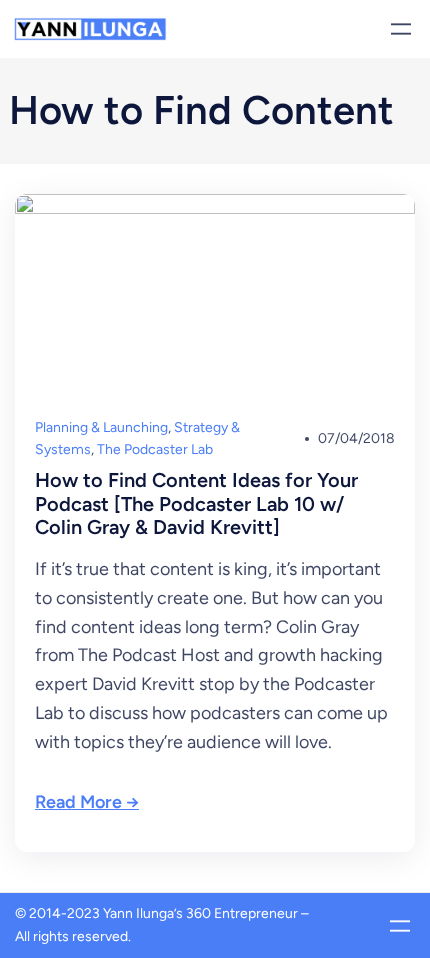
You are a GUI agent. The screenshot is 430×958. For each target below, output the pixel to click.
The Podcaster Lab (155, 449)
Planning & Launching (101, 427)
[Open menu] (401, 29)
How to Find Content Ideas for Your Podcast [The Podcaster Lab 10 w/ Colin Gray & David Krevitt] (196, 503)
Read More (78, 802)
